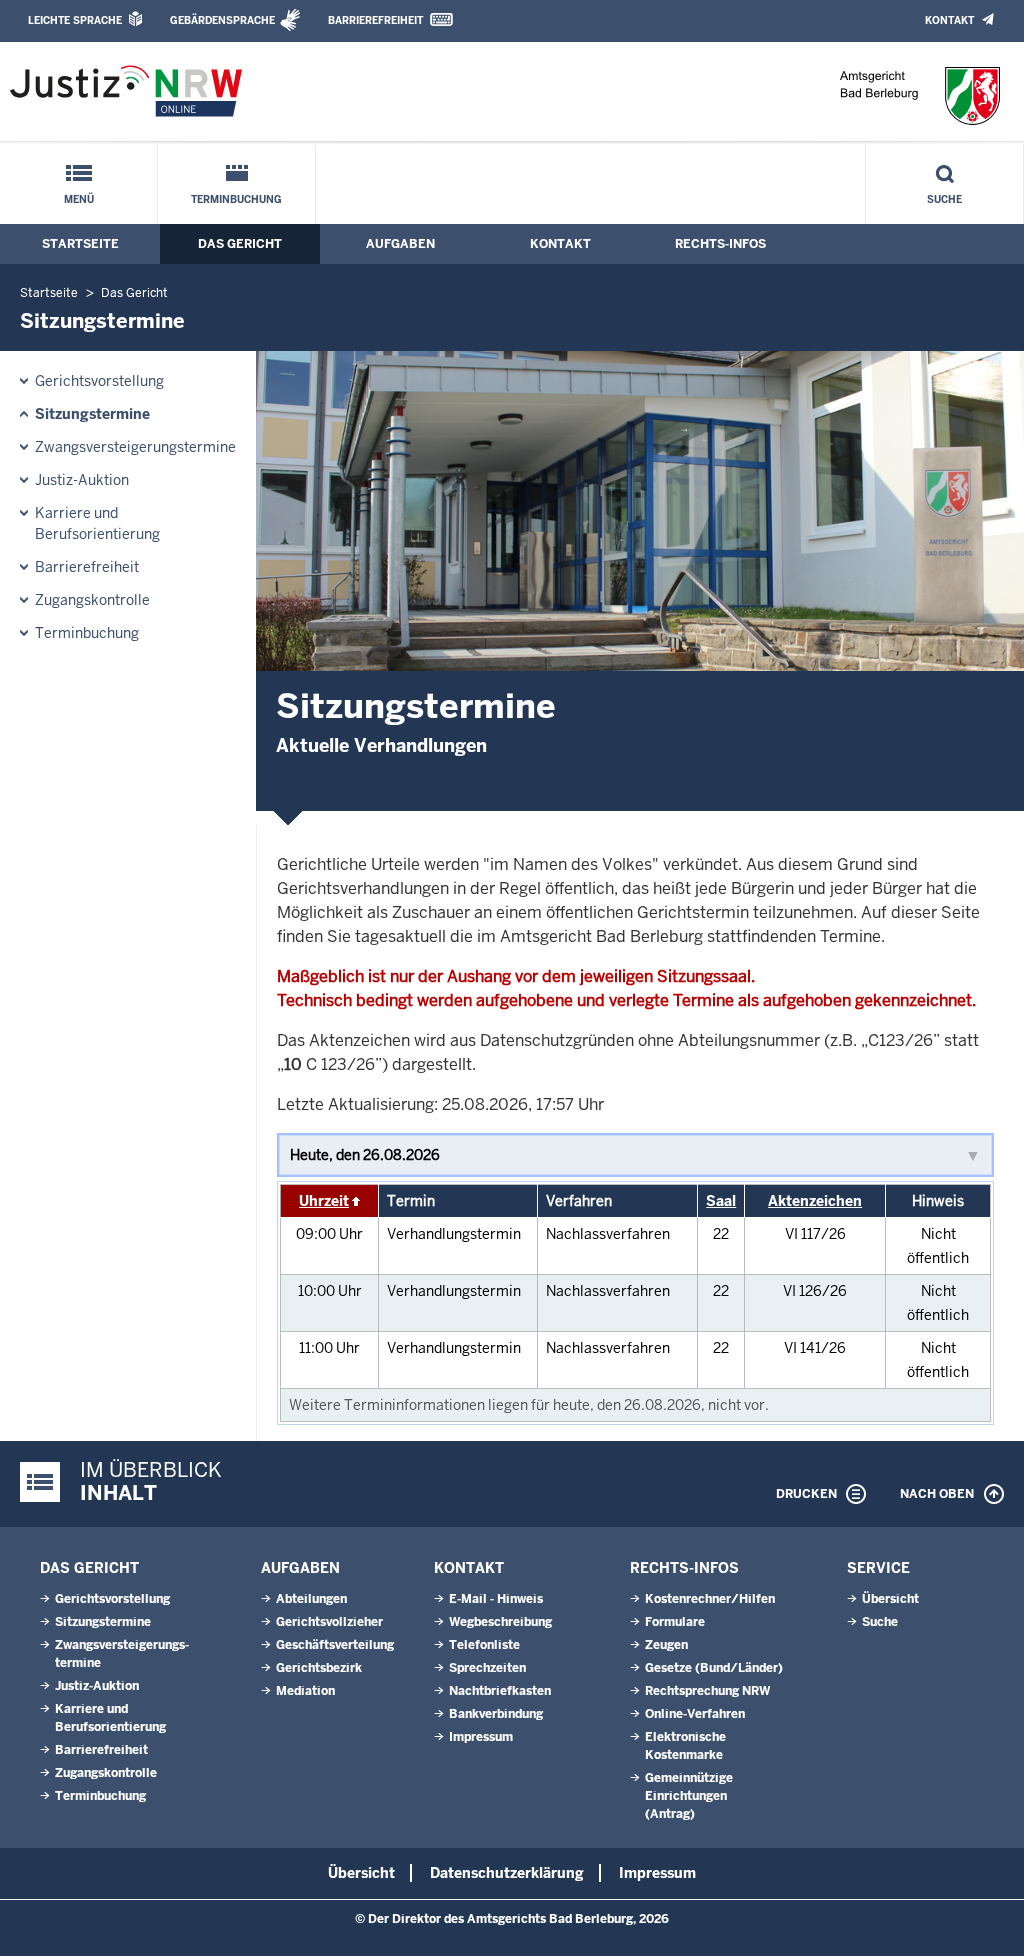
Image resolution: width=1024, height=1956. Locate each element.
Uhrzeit (324, 1201)
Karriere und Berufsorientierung (97, 523)
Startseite (80, 244)
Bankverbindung (496, 1714)
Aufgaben (400, 244)
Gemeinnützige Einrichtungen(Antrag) (689, 1796)
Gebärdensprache (222, 20)
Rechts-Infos (720, 244)
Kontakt (949, 20)
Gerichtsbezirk (319, 1668)
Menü (79, 199)
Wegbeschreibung (500, 1622)
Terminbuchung (236, 199)
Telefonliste (484, 1645)
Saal (721, 1201)
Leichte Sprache (75, 20)
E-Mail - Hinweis (496, 1599)
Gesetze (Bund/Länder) (714, 1668)
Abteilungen (311, 1599)
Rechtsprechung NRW (707, 1691)
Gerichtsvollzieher (329, 1622)
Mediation (305, 1691)
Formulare (675, 1622)
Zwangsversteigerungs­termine (135, 447)
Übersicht (890, 1599)
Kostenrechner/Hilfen (710, 1599)
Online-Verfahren (695, 1714)
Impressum (481, 1737)
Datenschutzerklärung (507, 1873)
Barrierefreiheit (375, 20)
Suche (944, 199)
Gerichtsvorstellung (99, 381)
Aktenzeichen (815, 1201)
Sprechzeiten (487, 1668)
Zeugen (666, 1645)
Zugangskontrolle (92, 600)
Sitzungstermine (92, 414)
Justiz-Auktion (82, 480)
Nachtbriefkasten (500, 1691)
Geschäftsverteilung (335, 1645)
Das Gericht (240, 244)
